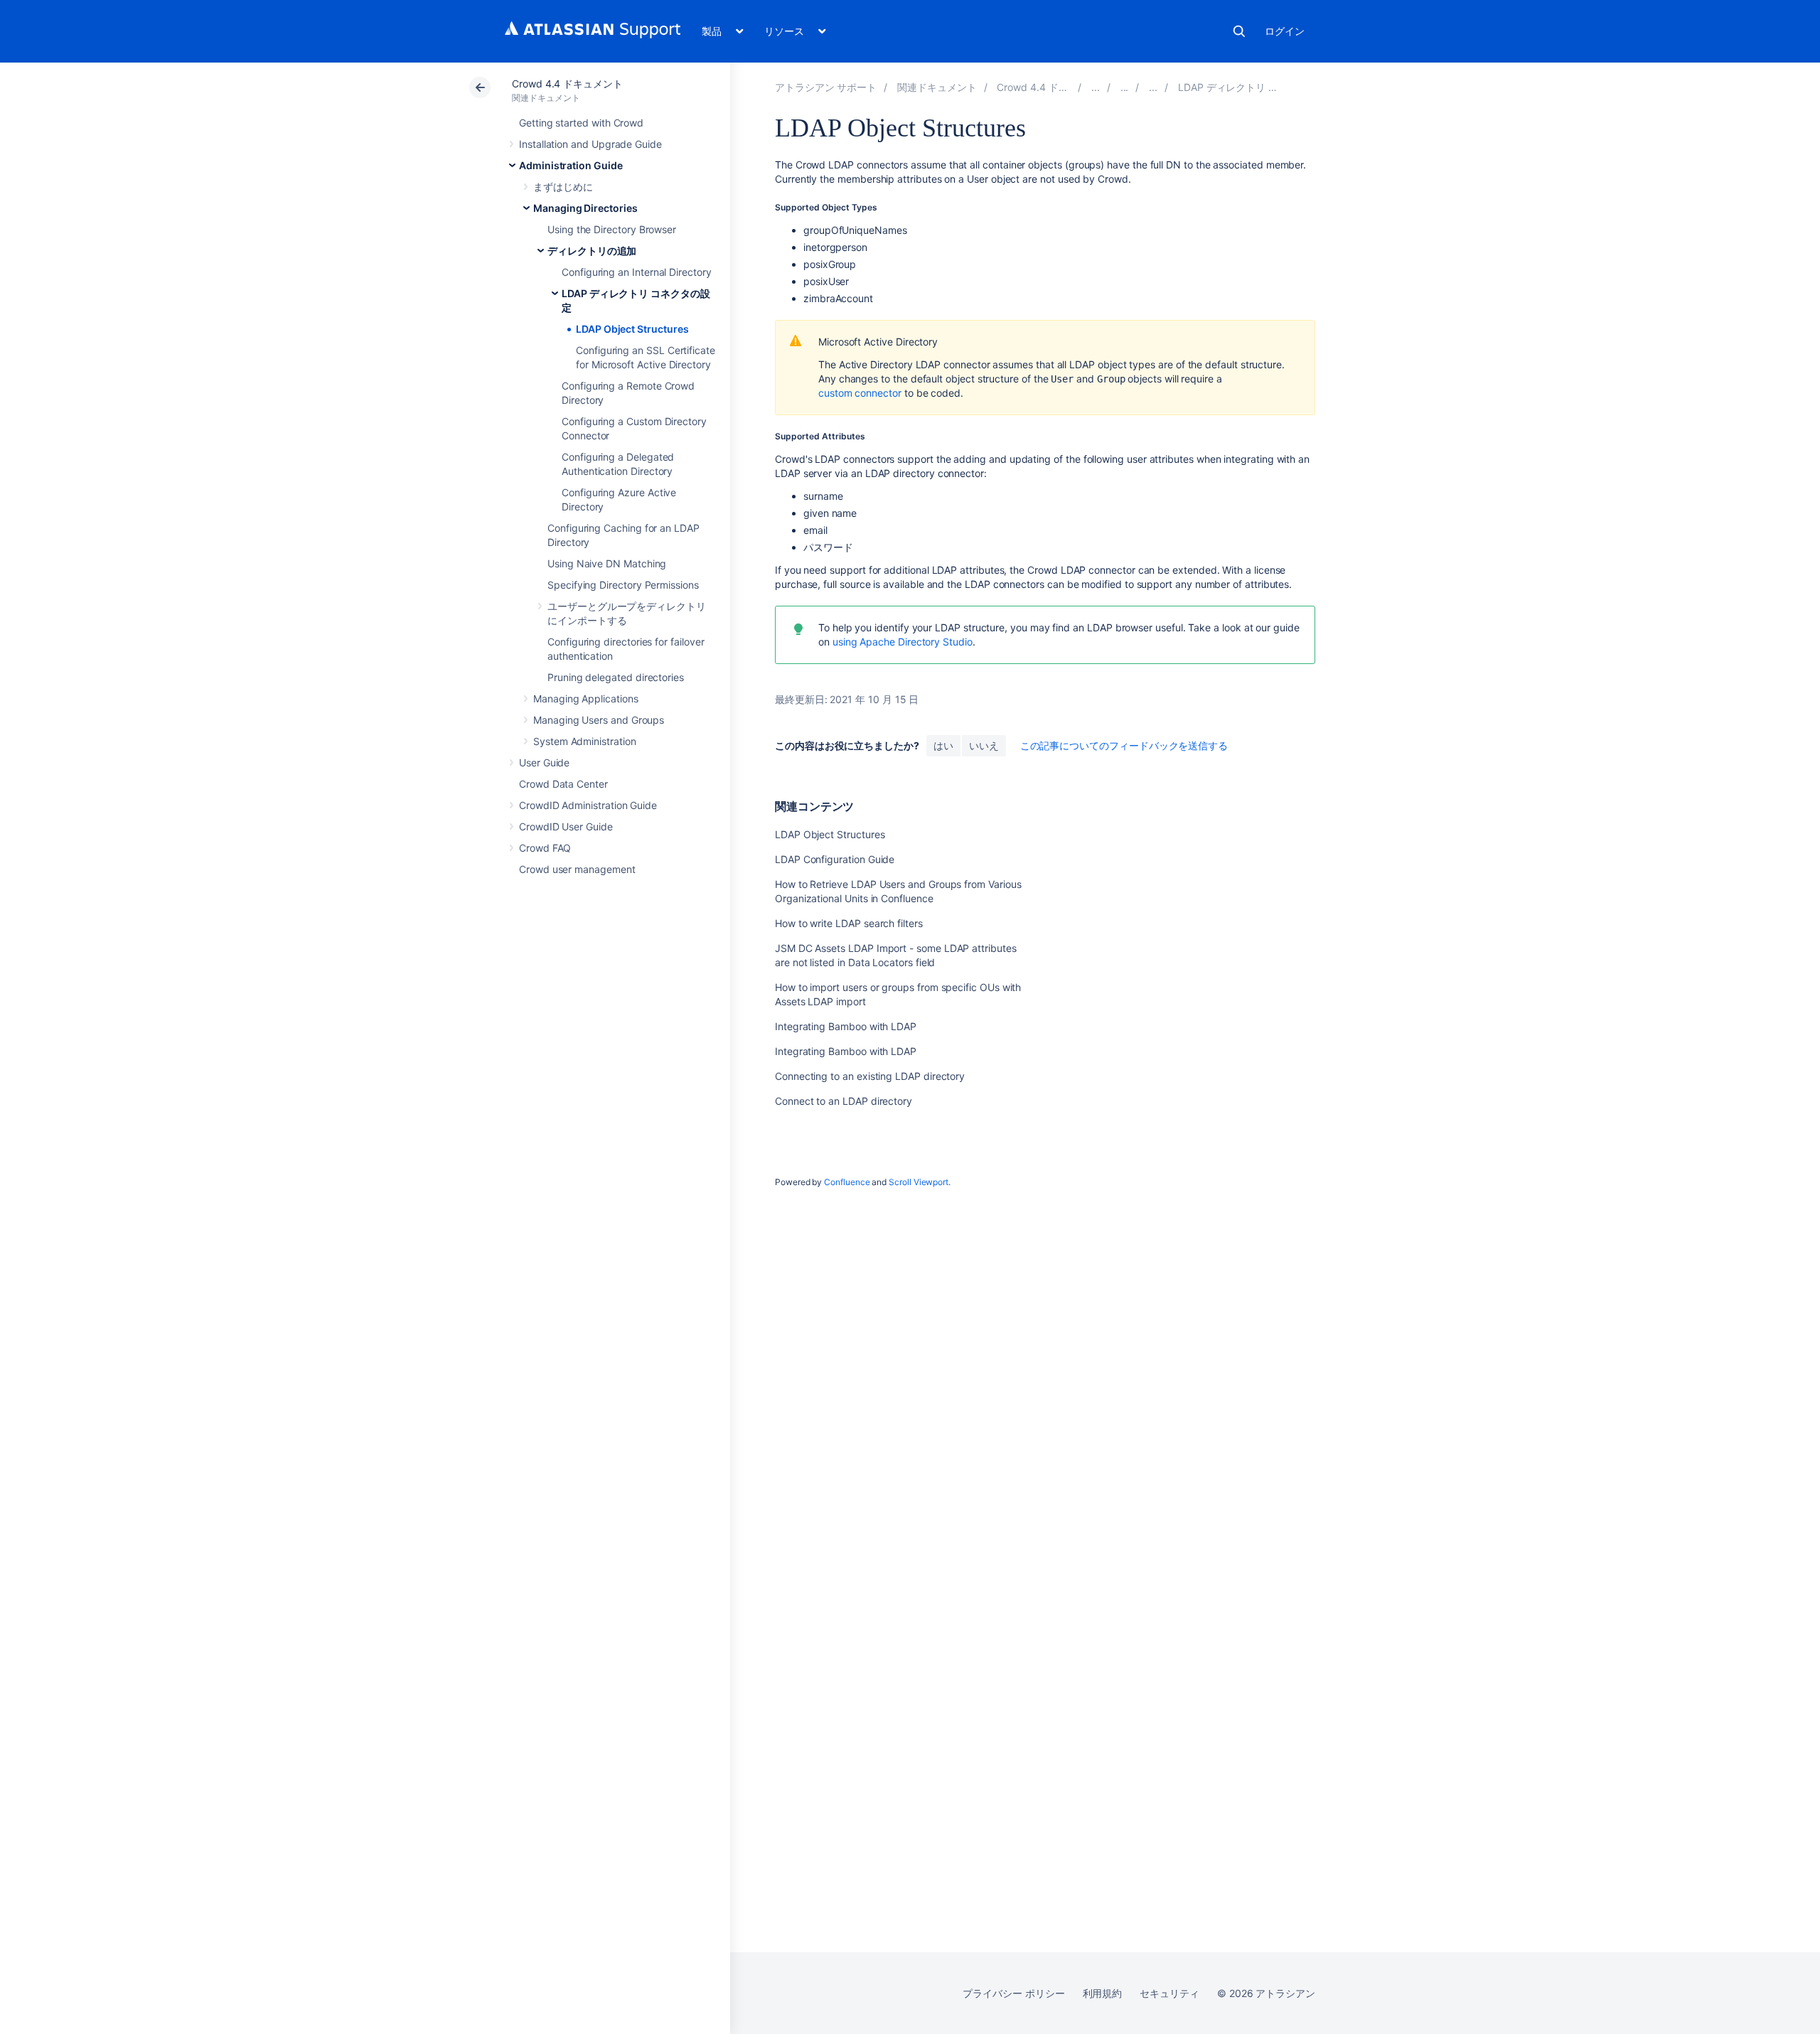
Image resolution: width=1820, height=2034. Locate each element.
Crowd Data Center (563, 784)
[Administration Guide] (1096, 87)
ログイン (1285, 31)
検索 (1239, 31)
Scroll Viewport (919, 1182)
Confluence (847, 1182)
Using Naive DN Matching (607, 563)
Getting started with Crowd (581, 123)
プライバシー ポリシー (1013, 1993)
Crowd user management (577, 869)
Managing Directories (585, 208)
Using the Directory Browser (612, 229)
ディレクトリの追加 (592, 251)
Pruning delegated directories (616, 677)
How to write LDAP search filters (849, 923)
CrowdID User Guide (566, 826)
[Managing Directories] (1125, 87)
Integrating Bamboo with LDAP (846, 1026)
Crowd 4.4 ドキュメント (567, 84)
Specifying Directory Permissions (623, 585)
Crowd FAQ (545, 848)
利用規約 (1103, 1993)
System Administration (585, 741)
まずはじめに (563, 187)
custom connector (860, 393)
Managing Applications (586, 698)
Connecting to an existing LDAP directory (870, 1076)
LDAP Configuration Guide (835, 859)
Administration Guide (571, 165)
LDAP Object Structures (632, 329)
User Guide (544, 762)
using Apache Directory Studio (903, 642)
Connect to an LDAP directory (844, 1101)
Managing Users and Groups (599, 720)
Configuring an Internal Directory (637, 272)
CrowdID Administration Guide (588, 805)
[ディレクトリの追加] (1153, 87)
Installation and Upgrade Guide (590, 144)
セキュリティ (1169, 1993)
